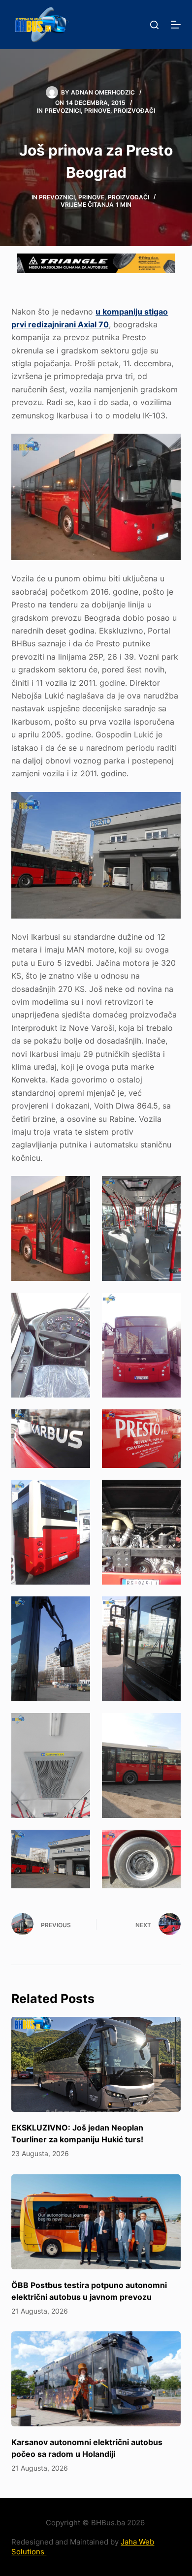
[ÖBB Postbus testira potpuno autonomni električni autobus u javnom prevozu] (96, 2222)
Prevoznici (63, 111)
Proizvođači (134, 111)
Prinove (97, 111)
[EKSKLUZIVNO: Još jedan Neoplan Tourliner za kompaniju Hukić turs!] (96, 2064)
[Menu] (176, 25)
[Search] (154, 25)
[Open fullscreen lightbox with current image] (96, 497)
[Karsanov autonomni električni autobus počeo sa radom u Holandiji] (96, 2379)
